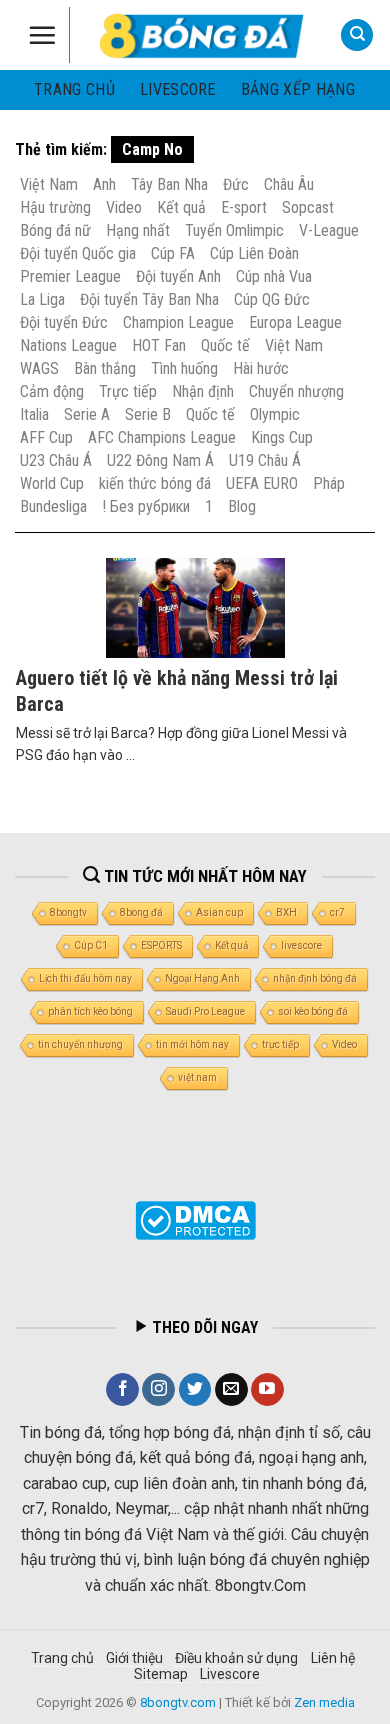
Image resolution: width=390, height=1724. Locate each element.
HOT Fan (159, 345)
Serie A (87, 414)
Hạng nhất (138, 230)
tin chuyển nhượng (80, 1044)
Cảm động (52, 391)
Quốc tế (225, 345)
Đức (236, 184)
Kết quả (181, 207)
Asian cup (219, 912)
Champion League (178, 322)
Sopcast (308, 207)
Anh (104, 184)
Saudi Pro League (205, 1011)
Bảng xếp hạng (298, 89)
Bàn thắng (105, 368)
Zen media (324, 1702)
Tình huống (184, 368)
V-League (329, 230)
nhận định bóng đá (315, 978)
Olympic (275, 414)
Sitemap (161, 1674)
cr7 (337, 912)
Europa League (295, 322)
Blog (242, 506)
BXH (286, 912)
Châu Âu (289, 184)
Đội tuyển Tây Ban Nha (149, 299)
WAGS (39, 368)
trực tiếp (280, 1044)
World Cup (52, 483)
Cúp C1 (91, 945)
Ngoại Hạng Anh (202, 978)
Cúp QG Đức (272, 299)
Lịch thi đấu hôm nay (85, 978)
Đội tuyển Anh (178, 276)
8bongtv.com (178, 1702)
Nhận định (203, 391)
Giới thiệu (134, 1658)
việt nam (197, 1077)
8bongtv (68, 912)
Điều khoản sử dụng (236, 1658)
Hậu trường (55, 207)
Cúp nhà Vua (274, 276)
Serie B (148, 414)
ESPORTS (161, 945)
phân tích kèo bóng (90, 1011)
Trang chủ (74, 89)
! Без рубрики (146, 506)
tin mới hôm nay (192, 1044)
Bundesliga (53, 506)
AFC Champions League (162, 437)
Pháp (329, 483)
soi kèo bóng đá (313, 1011)
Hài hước (261, 368)
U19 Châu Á (265, 460)
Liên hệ (333, 1658)
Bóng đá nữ (55, 230)
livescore (178, 89)
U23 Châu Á (56, 460)
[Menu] (42, 35)
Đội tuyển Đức (64, 322)
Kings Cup (282, 437)
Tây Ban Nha (169, 184)
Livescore (230, 1674)
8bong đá (141, 912)
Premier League (70, 276)
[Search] (357, 35)
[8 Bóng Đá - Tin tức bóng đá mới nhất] (204, 35)
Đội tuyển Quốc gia (78, 253)
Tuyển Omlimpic (234, 230)
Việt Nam (49, 184)
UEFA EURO (262, 483)
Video (124, 207)
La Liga (42, 299)
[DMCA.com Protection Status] (195, 1220)
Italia (34, 414)
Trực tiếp (128, 391)
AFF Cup (46, 437)
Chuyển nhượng (296, 391)
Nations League (68, 345)
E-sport (244, 207)
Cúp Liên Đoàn (254, 253)
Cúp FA (173, 253)
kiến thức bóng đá (155, 483)
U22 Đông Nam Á (160, 460)
